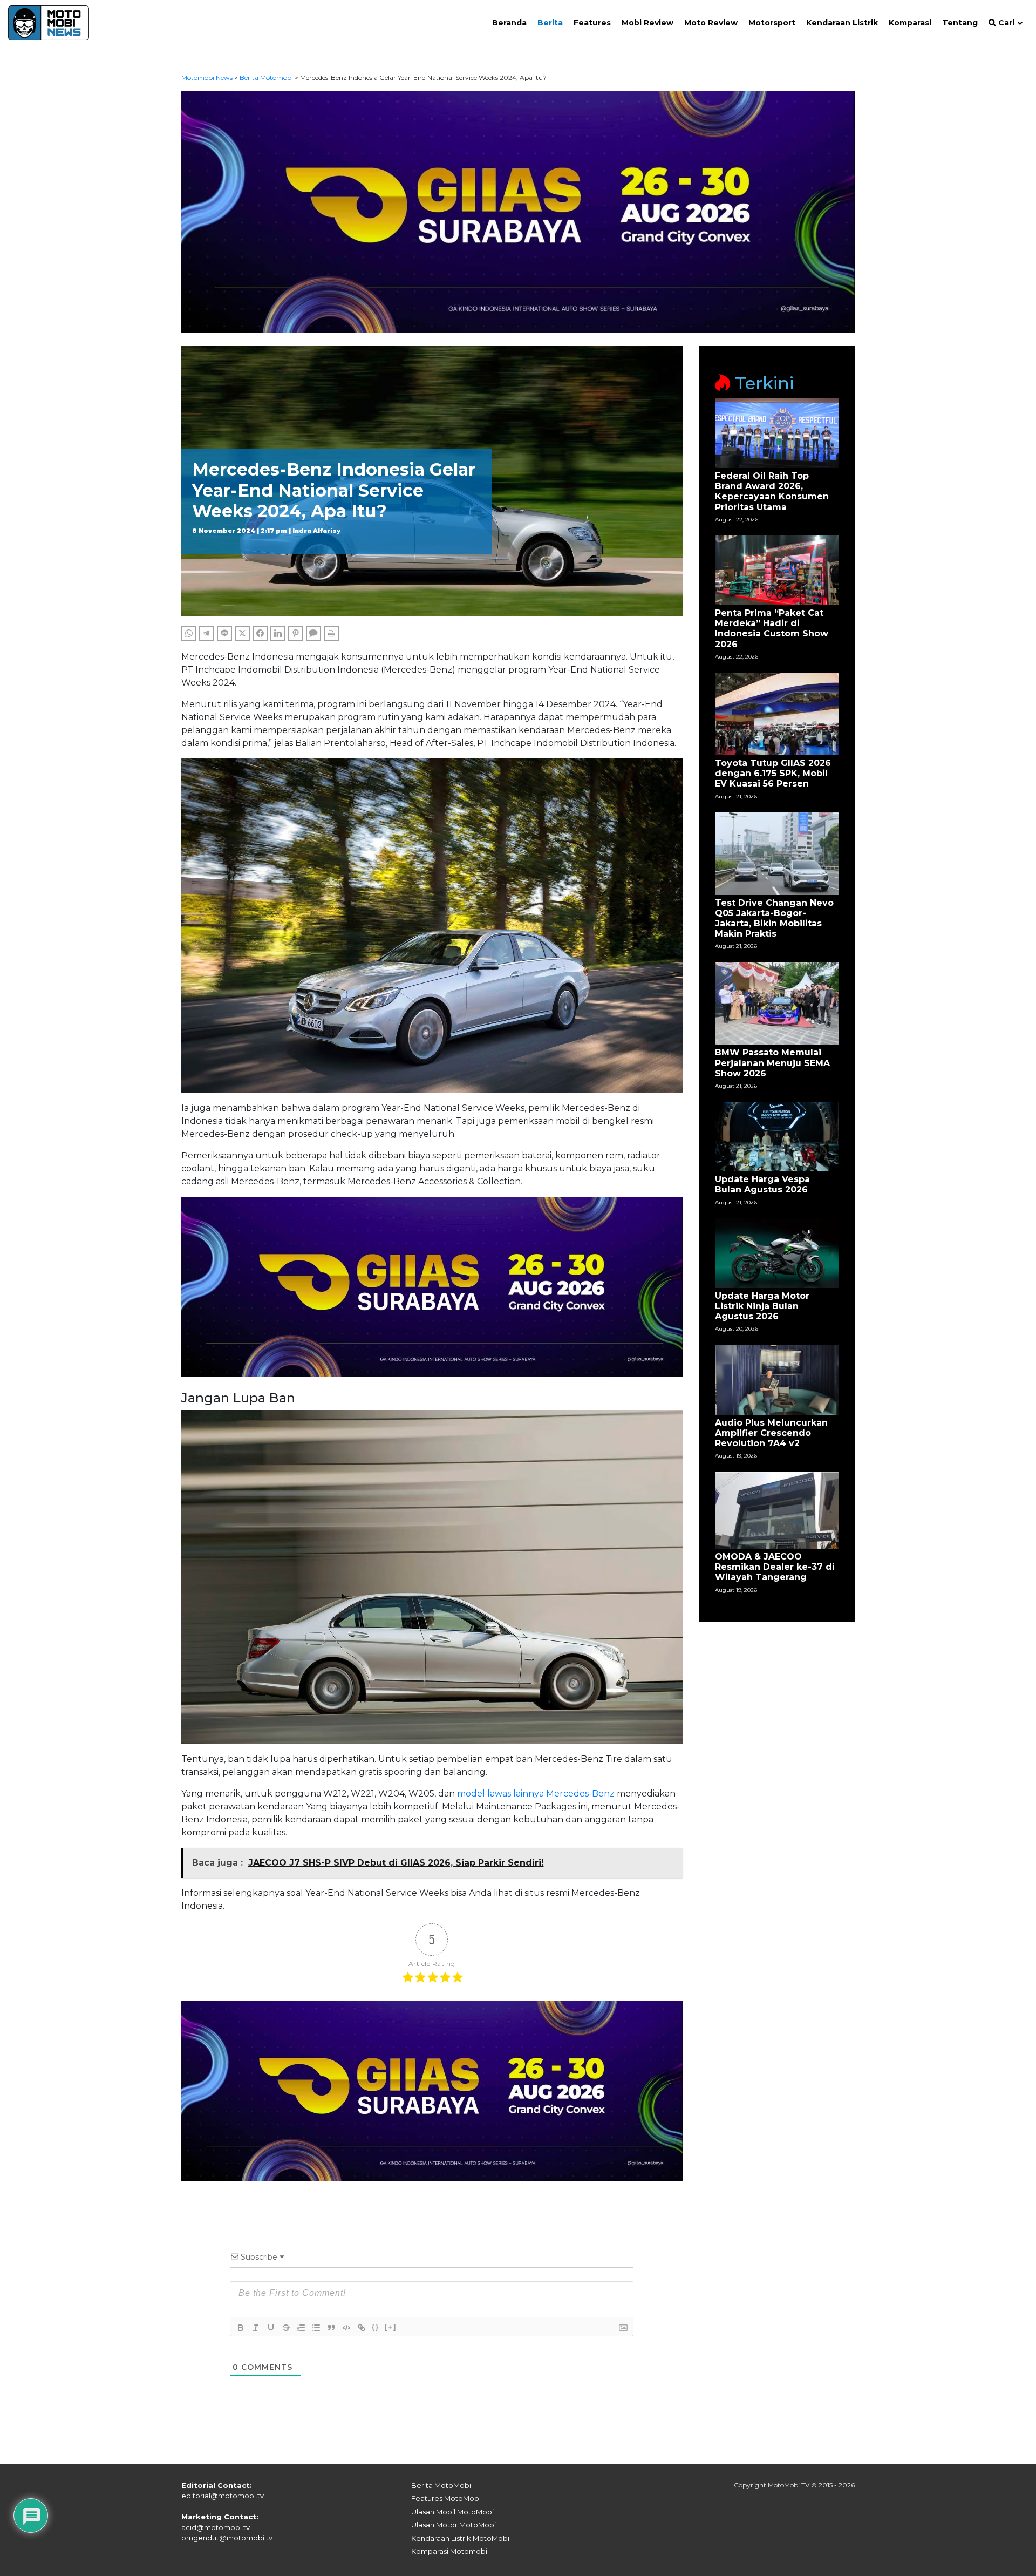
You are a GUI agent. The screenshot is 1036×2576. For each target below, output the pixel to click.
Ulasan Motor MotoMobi (454, 2525)
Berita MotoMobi (441, 2485)
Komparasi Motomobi (449, 2551)
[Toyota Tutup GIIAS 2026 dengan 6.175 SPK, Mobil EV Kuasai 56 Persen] (777, 713)
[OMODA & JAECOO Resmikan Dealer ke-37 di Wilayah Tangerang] (777, 1510)
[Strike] (286, 2328)
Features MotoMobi (446, 2498)
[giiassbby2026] (518, 211)
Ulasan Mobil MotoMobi (452, 2512)
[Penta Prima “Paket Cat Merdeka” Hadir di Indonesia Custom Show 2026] (777, 570)
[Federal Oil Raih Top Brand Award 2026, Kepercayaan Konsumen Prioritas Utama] (777, 433)
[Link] (362, 2328)
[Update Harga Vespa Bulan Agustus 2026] (777, 1136)
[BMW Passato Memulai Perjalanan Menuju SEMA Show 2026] (777, 1003)
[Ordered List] (301, 2328)
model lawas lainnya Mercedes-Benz (536, 1794)
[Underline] (271, 2328)
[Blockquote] (331, 2328)
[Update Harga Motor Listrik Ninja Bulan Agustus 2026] (777, 1252)
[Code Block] (346, 2328)
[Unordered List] (316, 2328)
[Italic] (256, 2328)
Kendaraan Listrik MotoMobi (460, 2538)
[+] (391, 2327)
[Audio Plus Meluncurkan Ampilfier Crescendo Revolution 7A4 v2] (777, 1379)
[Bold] (241, 2328)
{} (376, 2327)
